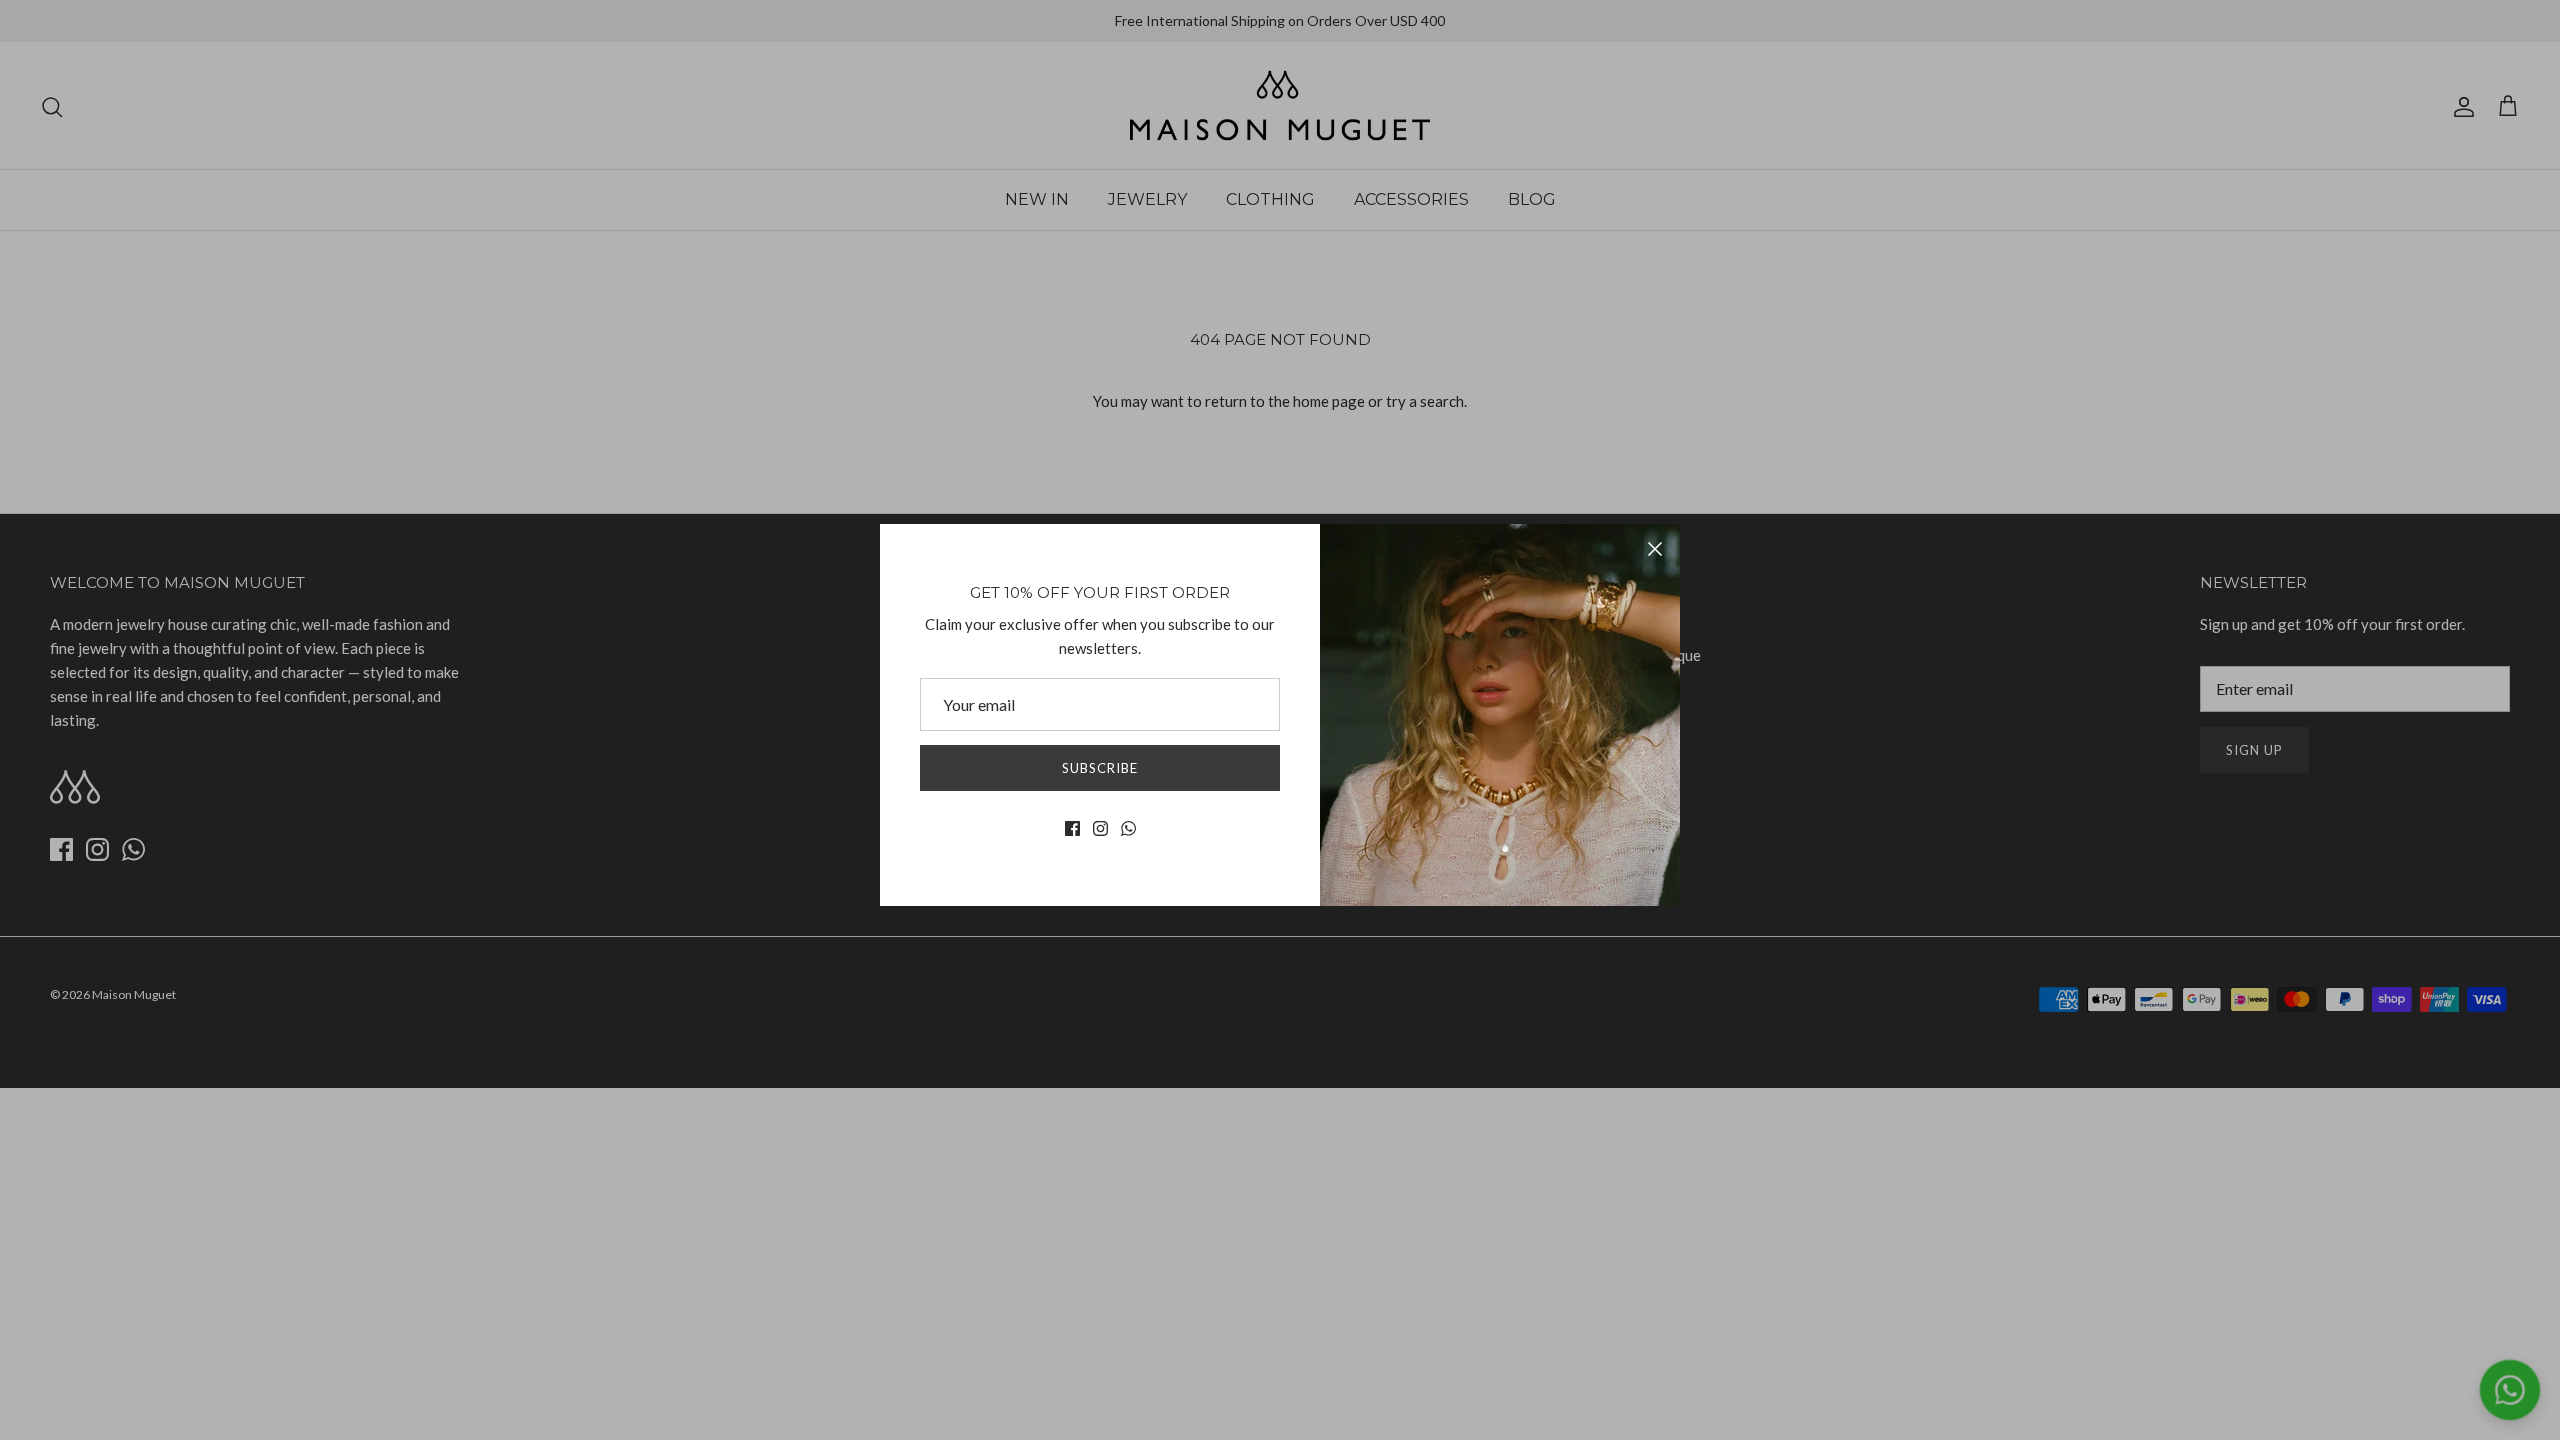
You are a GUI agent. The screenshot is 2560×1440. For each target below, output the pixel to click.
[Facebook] (1072, 828)
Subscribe (1100, 768)
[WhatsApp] (1128, 828)
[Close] (1655, 549)
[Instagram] (1100, 828)
